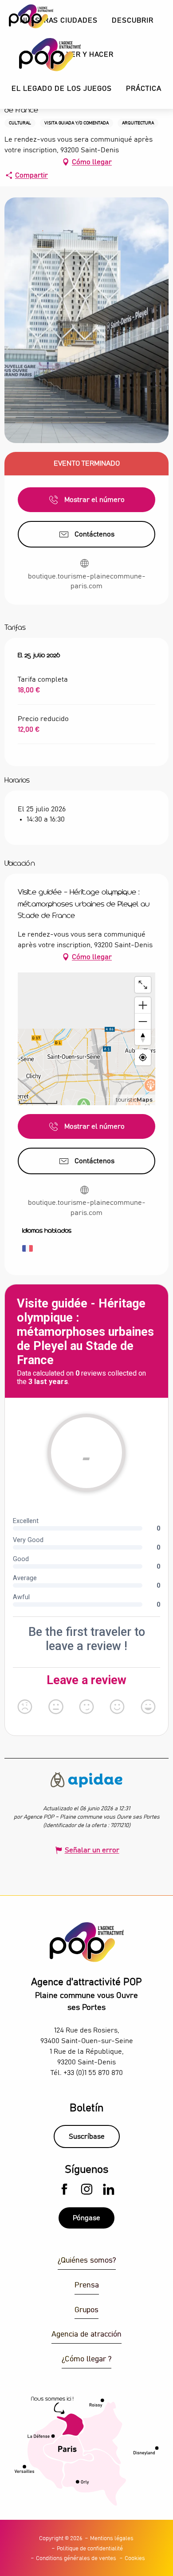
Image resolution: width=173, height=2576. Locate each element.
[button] (133, 21)
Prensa (87, 2285)
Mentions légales (112, 2539)
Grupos (86, 2310)
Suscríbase (87, 2136)
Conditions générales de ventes (76, 2559)
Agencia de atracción (86, 2335)
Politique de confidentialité (90, 2549)
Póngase (86, 2218)
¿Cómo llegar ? (86, 2359)
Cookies (135, 2559)
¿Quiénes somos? (87, 2261)
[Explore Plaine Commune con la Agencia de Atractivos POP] (39, 55)
